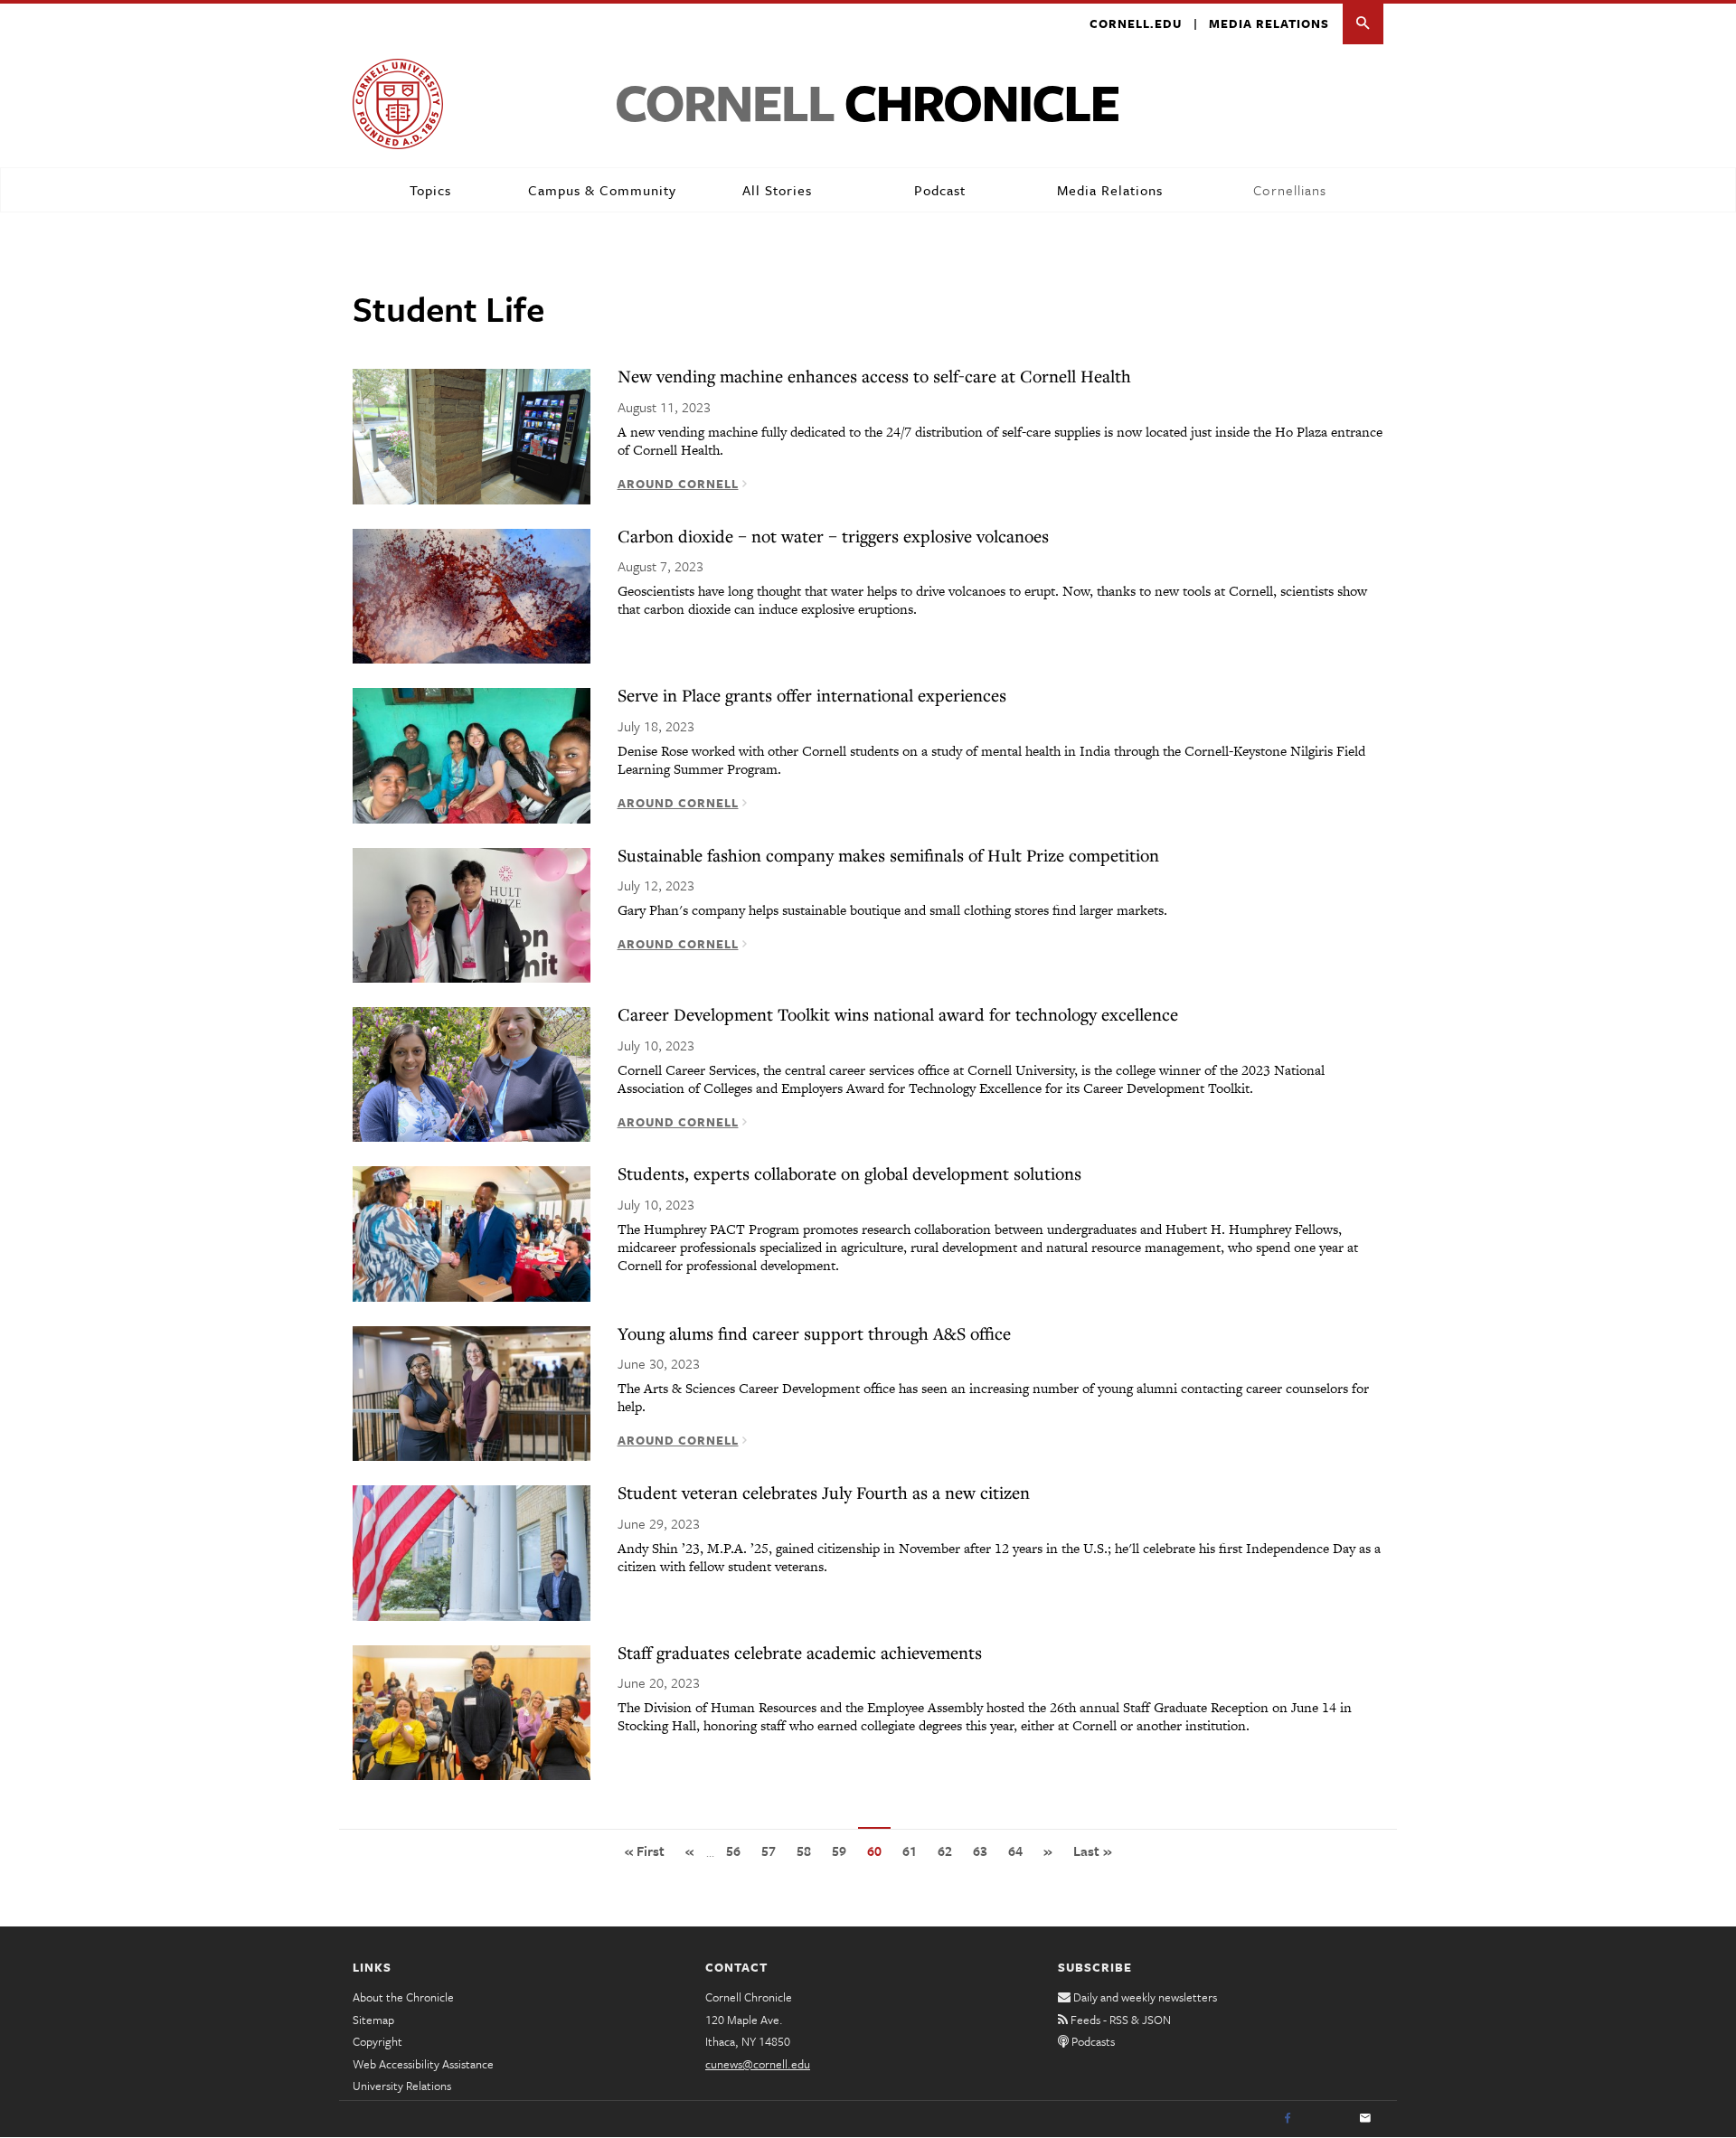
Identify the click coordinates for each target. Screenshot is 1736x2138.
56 (738, 1851)
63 (985, 1851)
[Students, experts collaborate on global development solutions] (472, 1232)
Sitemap (373, 2020)
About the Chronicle (403, 1997)
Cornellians (1290, 190)
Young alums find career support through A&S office (814, 1333)
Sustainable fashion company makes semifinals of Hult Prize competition (888, 855)
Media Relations (1269, 24)
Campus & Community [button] (602, 190)
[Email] (1365, 2119)
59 (844, 1851)
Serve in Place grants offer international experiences (812, 695)
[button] (1363, 24)
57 (773, 1851)
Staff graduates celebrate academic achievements (800, 1652)
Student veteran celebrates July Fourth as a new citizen (824, 1492)
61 (914, 1851)
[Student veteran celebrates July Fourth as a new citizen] (472, 1551)
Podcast (940, 190)
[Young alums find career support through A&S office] (472, 1392)
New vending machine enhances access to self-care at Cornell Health (874, 376)
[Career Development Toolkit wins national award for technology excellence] (472, 1073)
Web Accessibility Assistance (423, 2064)
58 (808, 1851)
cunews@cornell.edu (758, 2064)
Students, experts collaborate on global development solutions (849, 1173)
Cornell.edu (1136, 24)
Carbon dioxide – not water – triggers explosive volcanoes (833, 536)
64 (1020, 1851)
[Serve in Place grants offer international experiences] (472, 754)
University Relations (402, 2086)
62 (949, 1851)
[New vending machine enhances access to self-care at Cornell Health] (472, 435)
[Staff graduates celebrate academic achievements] (472, 1711)
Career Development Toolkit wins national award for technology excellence (898, 1014)
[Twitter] (1326, 2119)
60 (879, 1856)
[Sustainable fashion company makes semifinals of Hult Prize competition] (472, 914)
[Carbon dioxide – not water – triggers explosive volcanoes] (472, 595)
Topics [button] (430, 190)
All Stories (777, 190)
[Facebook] (1288, 2119)
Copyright (377, 2041)
